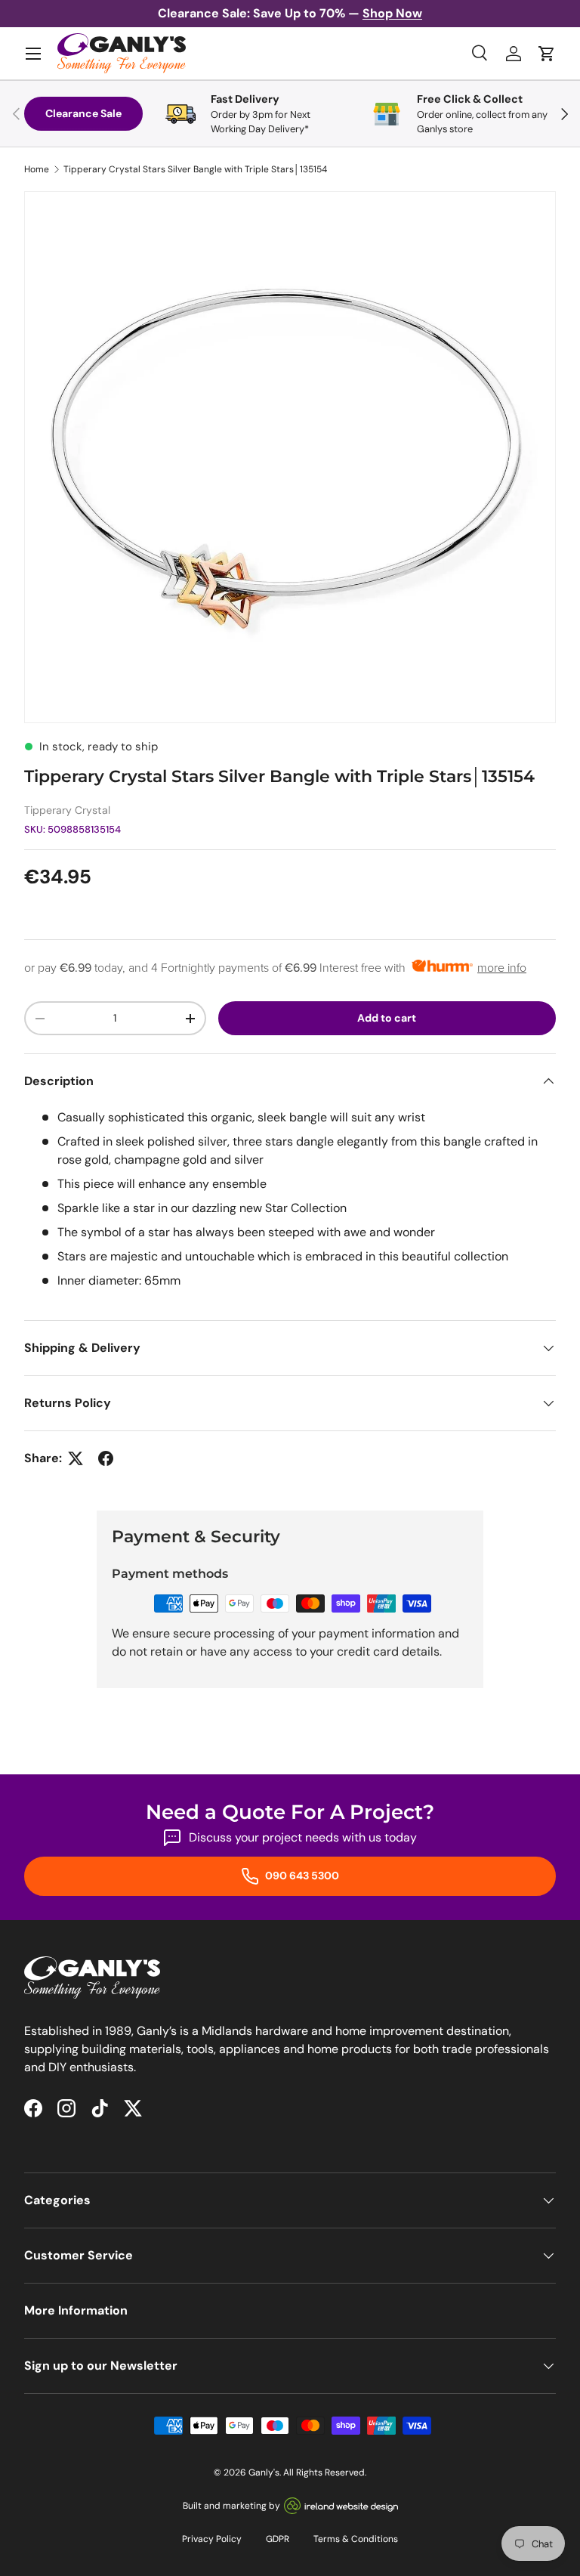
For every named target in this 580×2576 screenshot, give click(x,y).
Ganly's (264, 2472)
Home (37, 169)
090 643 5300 (301, 1876)
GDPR (278, 2539)
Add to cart (387, 1018)
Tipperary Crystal (67, 810)
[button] (547, 54)
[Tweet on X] (76, 1458)
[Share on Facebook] (106, 1458)
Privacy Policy (212, 2539)
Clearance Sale (83, 113)
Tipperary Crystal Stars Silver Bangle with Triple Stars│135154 (195, 169)
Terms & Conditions (356, 2539)
